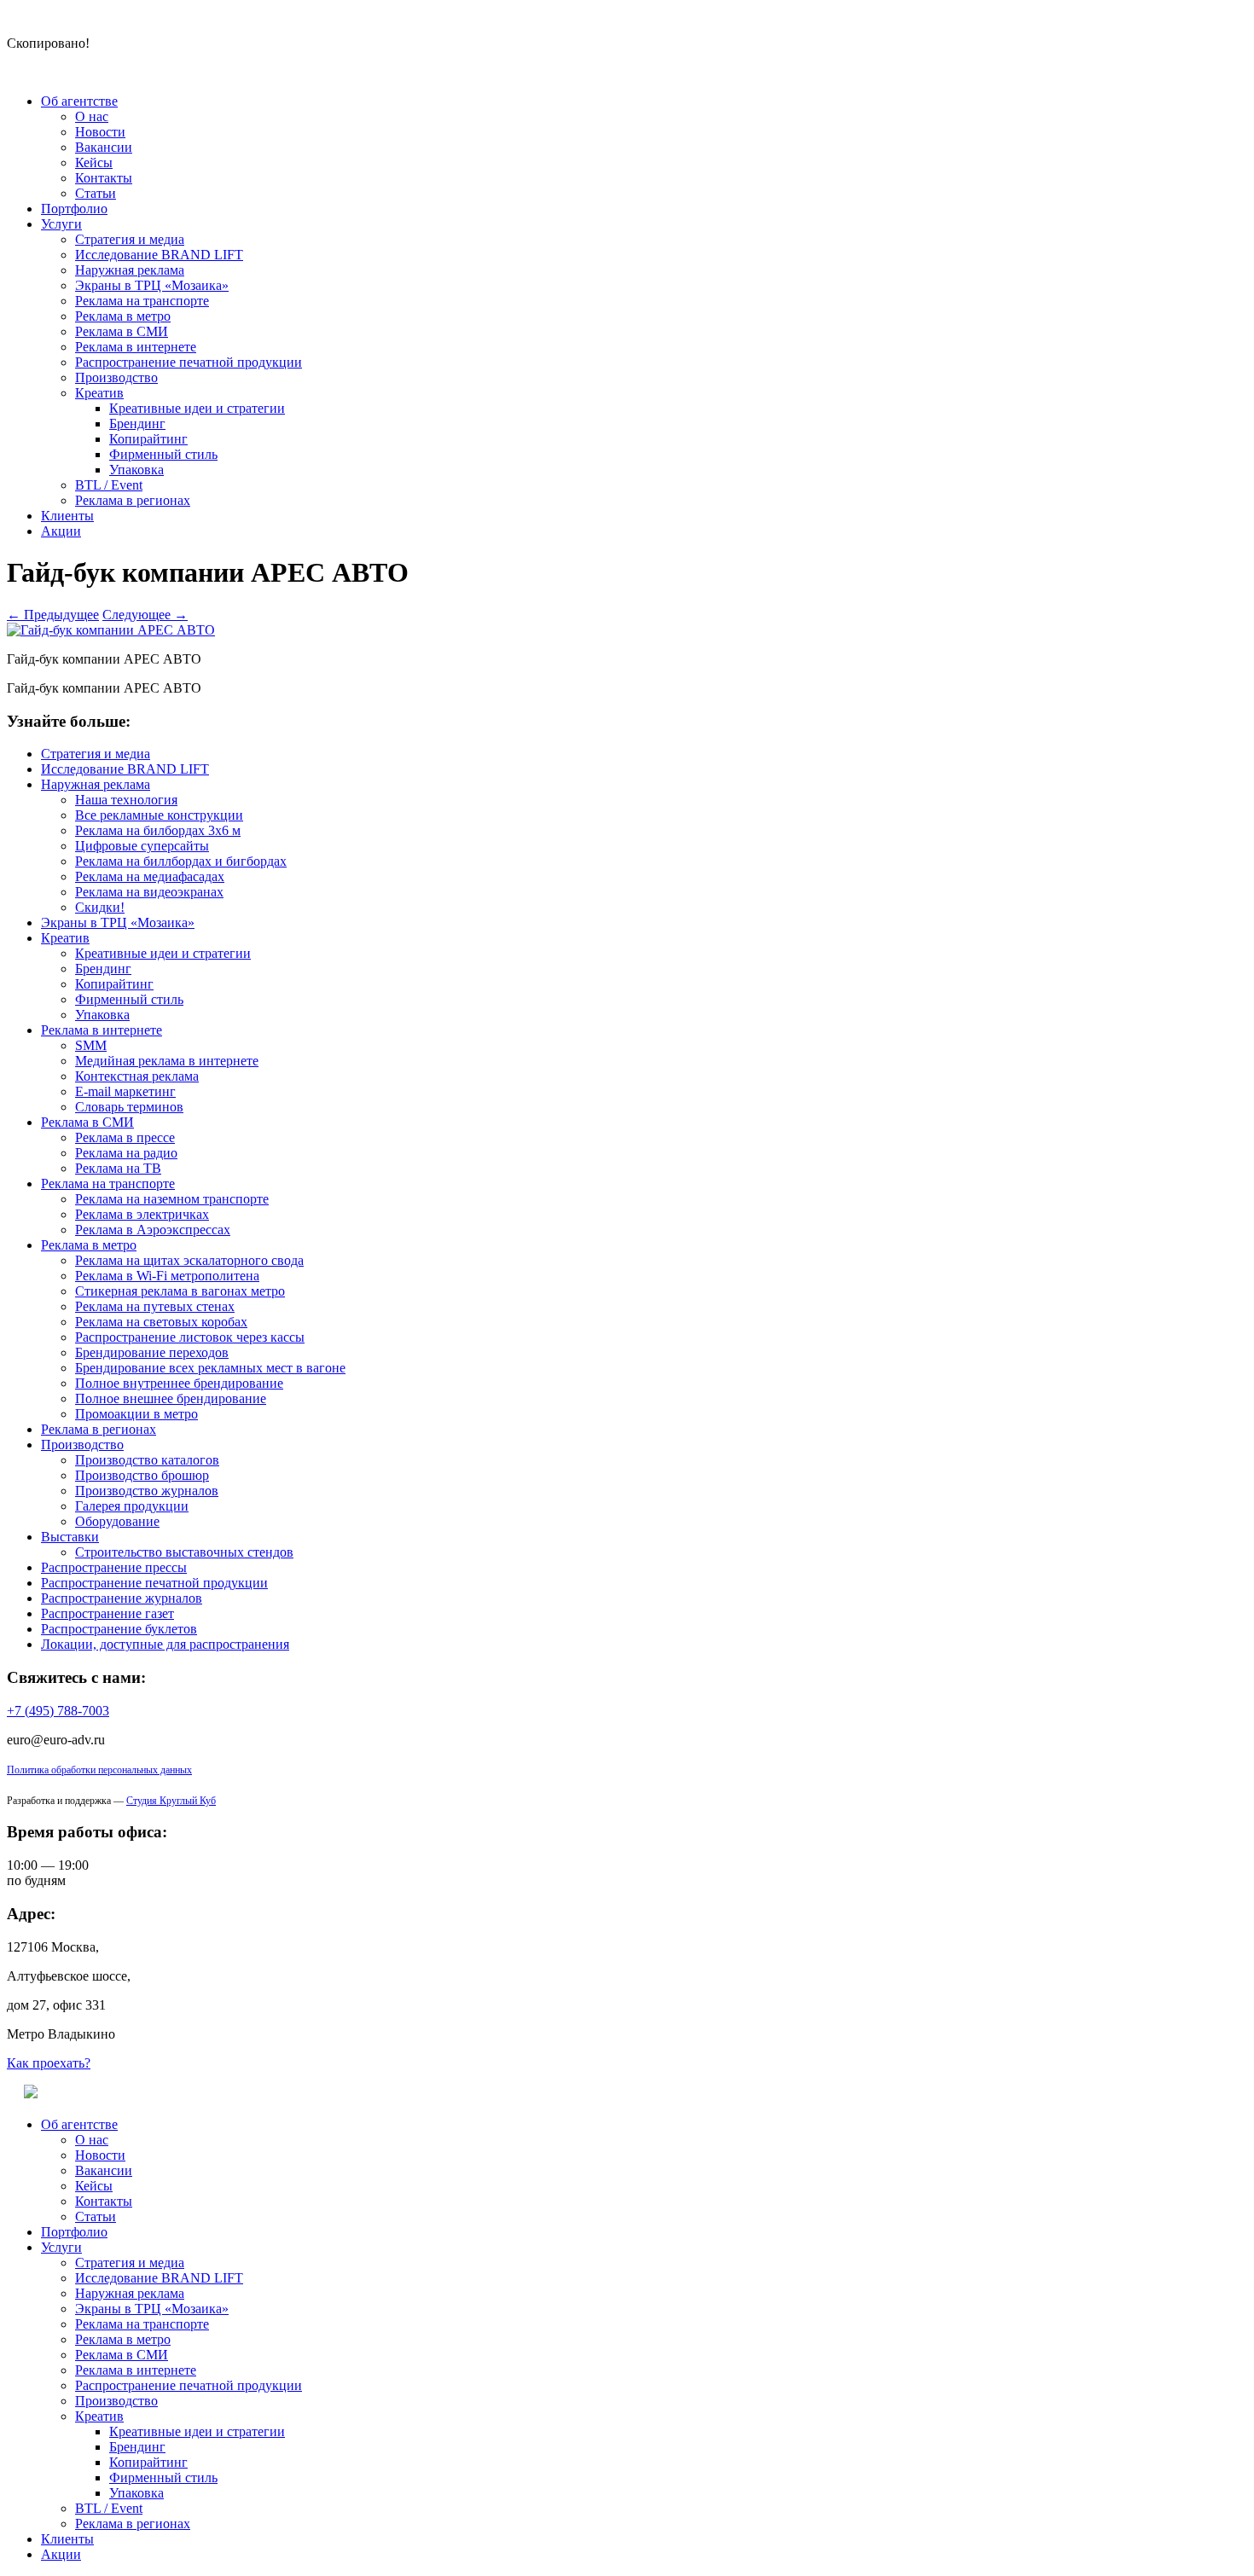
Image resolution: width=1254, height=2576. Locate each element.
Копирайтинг (148, 439)
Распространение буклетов (119, 1629)
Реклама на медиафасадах (150, 876)
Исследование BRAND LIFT (159, 255)
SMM (91, 1045)
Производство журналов (147, 1491)
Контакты (104, 178)
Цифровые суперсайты (142, 846)
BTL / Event (109, 485)
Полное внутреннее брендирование (179, 1383)
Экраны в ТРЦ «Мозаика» (152, 285)
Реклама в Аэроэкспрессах (153, 1230)
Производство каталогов (147, 1460)
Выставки (70, 1537)
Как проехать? (49, 2063)
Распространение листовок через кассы (190, 1337)
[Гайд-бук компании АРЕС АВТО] (111, 630)
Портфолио (74, 209)
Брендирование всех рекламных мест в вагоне (210, 1368)
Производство (116, 377)
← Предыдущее (53, 615)
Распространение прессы (114, 1567)
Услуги (61, 224)
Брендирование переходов (152, 1352)
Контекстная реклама (137, 1076)
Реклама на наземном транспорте (172, 1199)
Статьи (96, 193)
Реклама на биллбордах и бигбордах (181, 861)
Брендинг (137, 424)
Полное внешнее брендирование (171, 1398)
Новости (100, 132)
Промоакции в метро (136, 1414)
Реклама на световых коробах (161, 1322)
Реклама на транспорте (142, 301)
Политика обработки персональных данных (99, 1770)
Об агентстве (79, 101)
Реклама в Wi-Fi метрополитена (167, 1276)
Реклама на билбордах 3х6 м (158, 830)
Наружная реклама (130, 270)
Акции (61, 531)
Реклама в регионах (133, 500)
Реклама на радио (126, 1153)
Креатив (99, 393)
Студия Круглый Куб (171, 1801)
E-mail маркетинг (125, 1091)
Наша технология (126, 800)
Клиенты (67, 516)
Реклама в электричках (142, 1214)
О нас (92, 116)
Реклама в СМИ (122, 331)
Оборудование (117, 1521)
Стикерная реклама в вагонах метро (180, 1291)
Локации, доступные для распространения (165, 1644)
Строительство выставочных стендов (184, 1552)
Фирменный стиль (163, 454)
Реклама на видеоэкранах (149, 892)
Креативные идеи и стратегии (197, 408)
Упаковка (136, 470)
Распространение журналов (122, 1598)
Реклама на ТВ (118, 1168)
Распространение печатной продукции (189, 362)
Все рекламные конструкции (159, 815)
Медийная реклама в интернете (167, 1061)
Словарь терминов (129, 1107)
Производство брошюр (142, 1475)
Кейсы (94, 162)
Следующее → (145, 615)
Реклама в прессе (125, 1137)
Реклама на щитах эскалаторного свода (189, 1260)
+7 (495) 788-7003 (58, 1711)
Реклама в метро (123, 316)
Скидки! (100, 907)
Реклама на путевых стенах (155, 1306)
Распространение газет (107, 1613)
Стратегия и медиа (130, 239)
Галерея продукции (132, 1506)
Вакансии (104, 147)
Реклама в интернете (136, 347)
